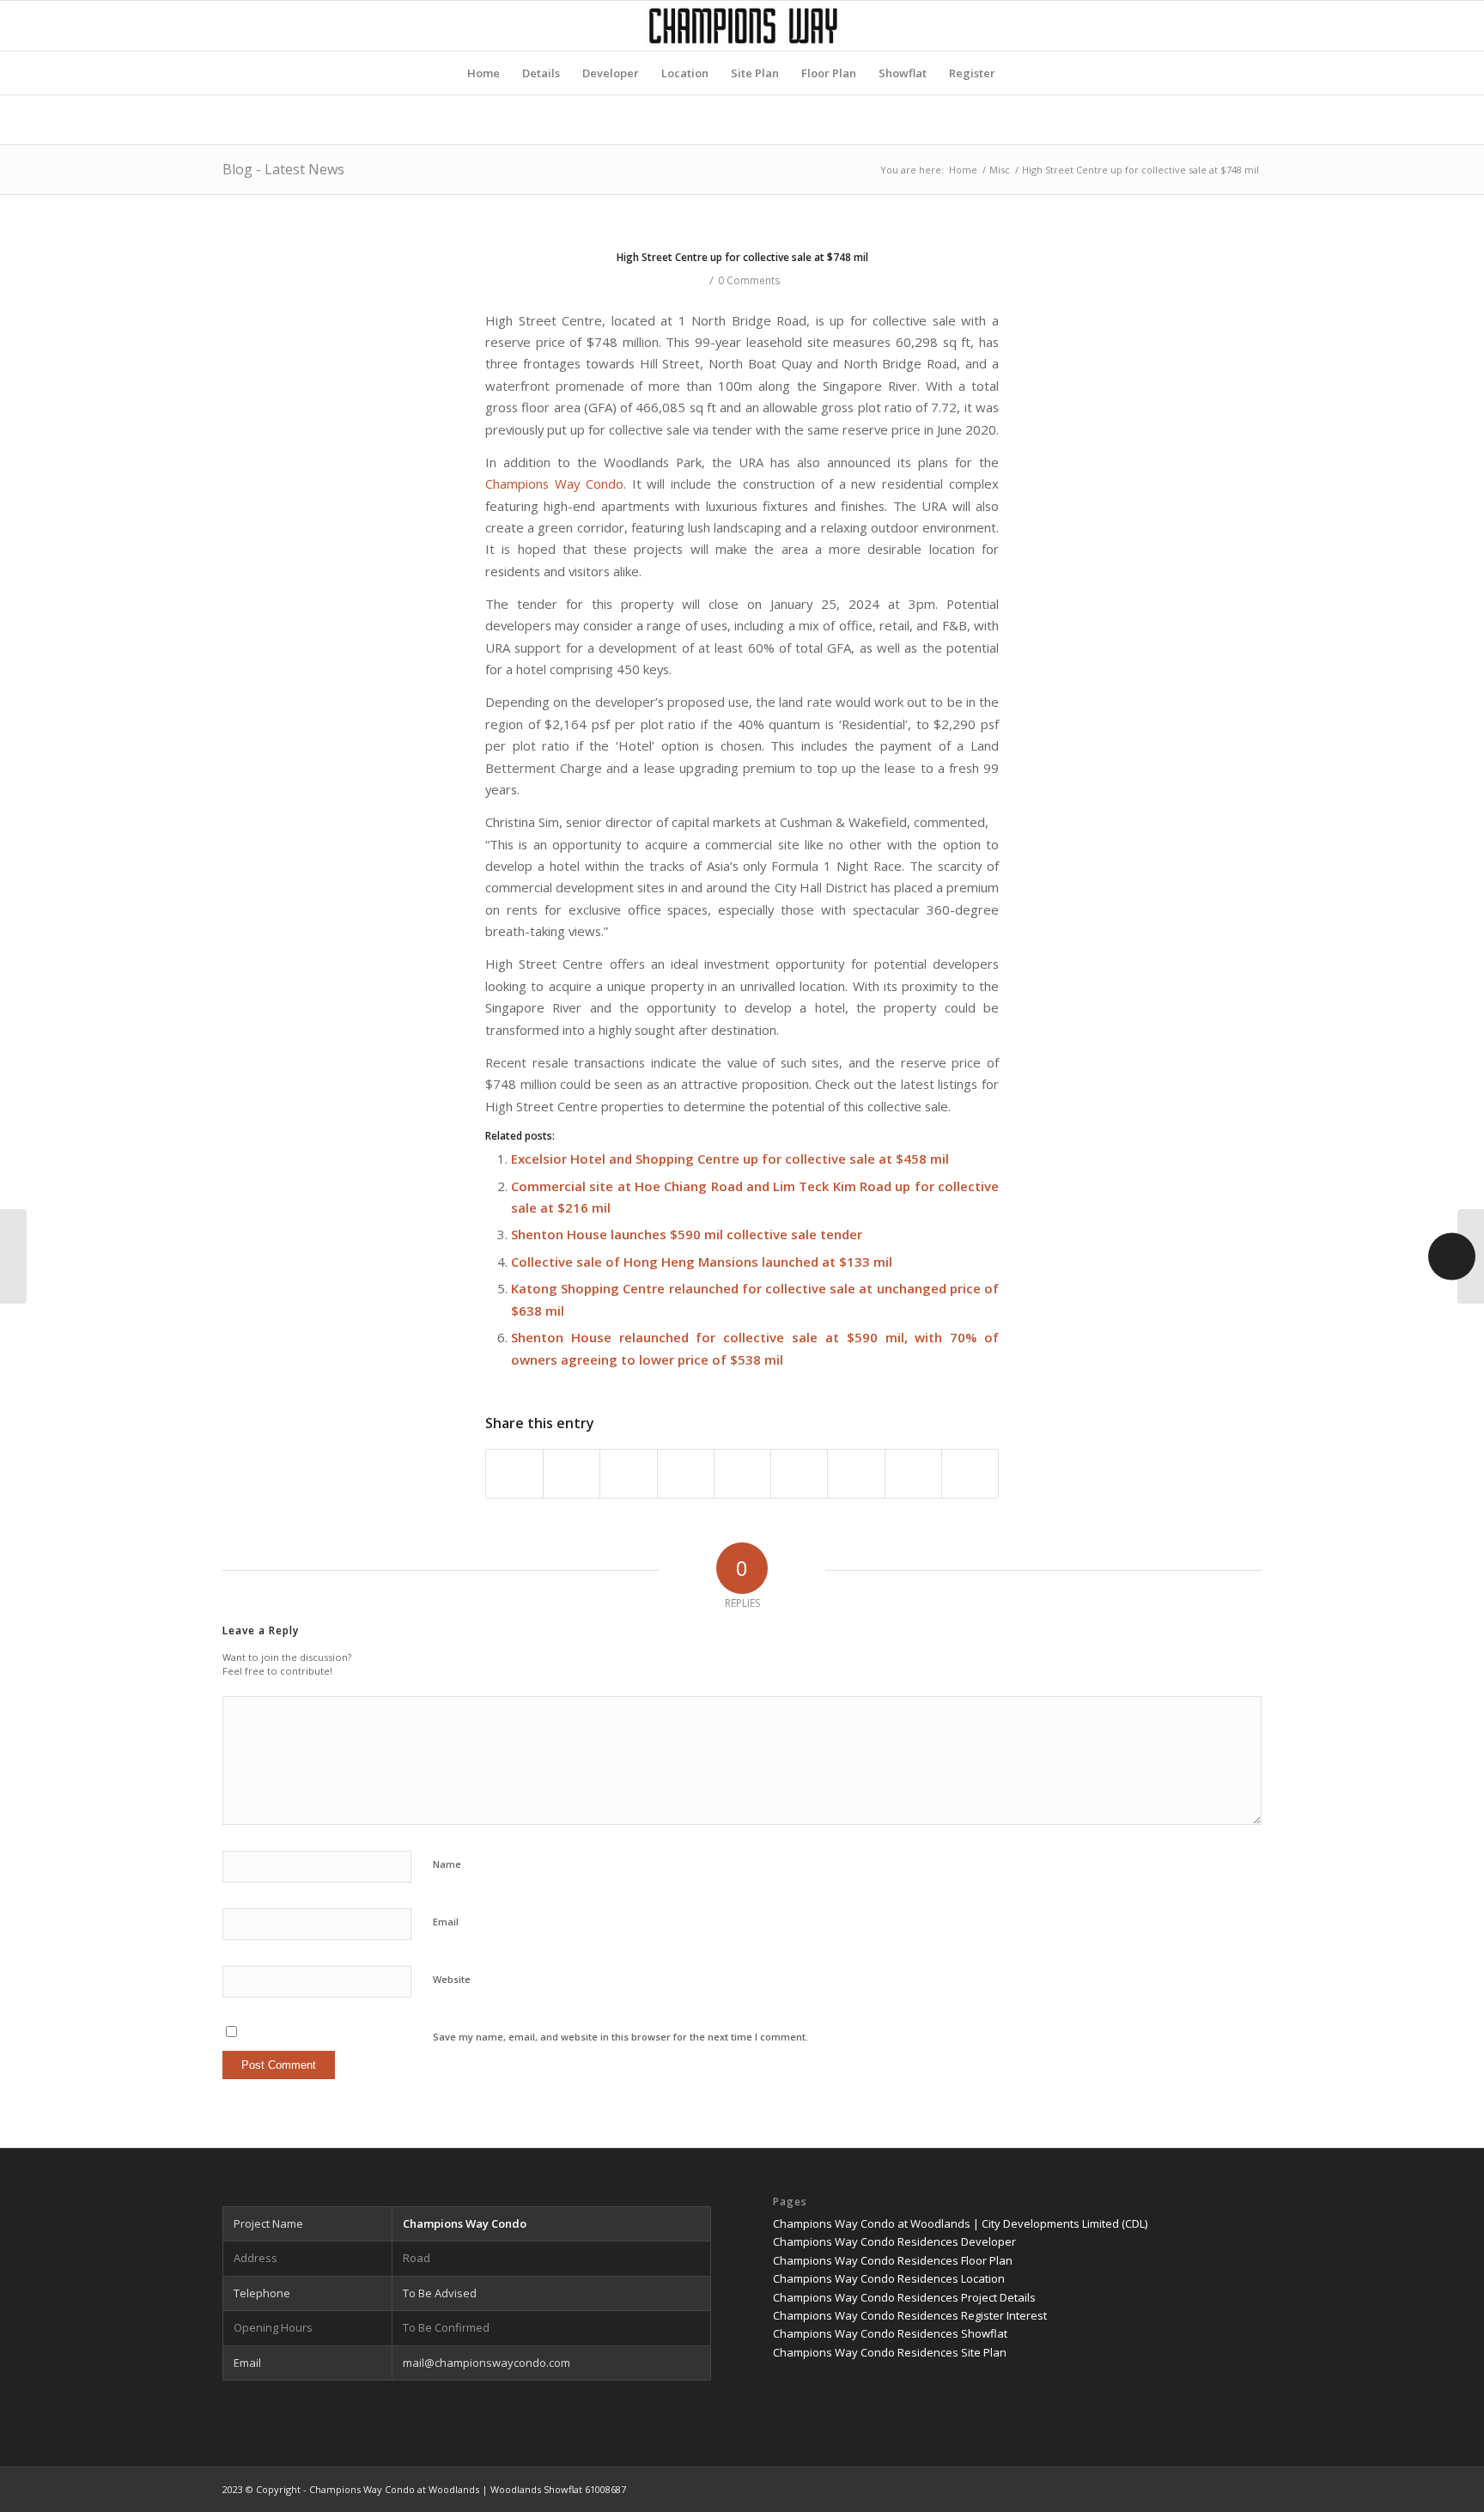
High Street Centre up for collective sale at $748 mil (742, 257)
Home (963, 170)
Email (446, 1922)
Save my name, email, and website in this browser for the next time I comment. (620, 2037)
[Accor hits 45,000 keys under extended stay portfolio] (13, 1256)
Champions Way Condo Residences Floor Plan (893, 2260)
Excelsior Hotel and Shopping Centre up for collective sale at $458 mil (730, 1159)
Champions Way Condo (554, 484)
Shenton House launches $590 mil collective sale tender (687, 1234)
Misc (1000, 170)
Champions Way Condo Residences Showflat (890, 2333)
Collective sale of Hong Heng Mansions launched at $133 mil (702, 1262)
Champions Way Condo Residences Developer (894, 2241)
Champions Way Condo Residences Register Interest (910, 2315)
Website (452, 1979)
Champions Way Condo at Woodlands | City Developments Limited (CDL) (960, 2223)
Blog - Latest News (283, 169)
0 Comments (749, 280)
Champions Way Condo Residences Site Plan (890, 2352)
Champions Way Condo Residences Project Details (904, 2297)
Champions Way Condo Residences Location (889, 2278)
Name (447, 1864)
